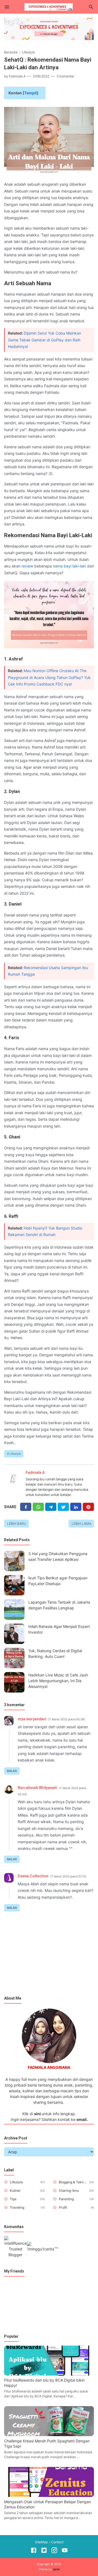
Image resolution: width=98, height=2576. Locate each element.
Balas (12, 1771)
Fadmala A (35, 1472)
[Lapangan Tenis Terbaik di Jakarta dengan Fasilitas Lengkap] (14, 1609)
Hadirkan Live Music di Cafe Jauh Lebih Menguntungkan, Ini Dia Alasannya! (58, 1681)
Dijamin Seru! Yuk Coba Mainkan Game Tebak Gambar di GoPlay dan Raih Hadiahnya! (45, 340)
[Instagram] (54, 2551)
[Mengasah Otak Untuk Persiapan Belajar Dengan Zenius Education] (49, 2495)
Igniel (56, 2569)
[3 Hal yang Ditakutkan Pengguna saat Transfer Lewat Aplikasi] (14, 1561)
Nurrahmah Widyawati (37, 1788)
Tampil (30, 93)
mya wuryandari (32, 1719)
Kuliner (15, 2191)
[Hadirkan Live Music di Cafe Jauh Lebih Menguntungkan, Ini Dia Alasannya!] (14, 1682)
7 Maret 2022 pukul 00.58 (67, 1719)
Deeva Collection (33, 1876)
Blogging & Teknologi (73, 2182)
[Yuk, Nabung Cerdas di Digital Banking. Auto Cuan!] (14, 1658)
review (27, 566)
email (82, 2119)
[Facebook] (26, 1507)
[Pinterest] (88, 1507)
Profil (63, 2207)
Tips (13, 2199)
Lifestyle (15, 1454)
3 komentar (65, 76)
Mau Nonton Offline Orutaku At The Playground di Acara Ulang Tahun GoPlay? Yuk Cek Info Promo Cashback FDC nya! (49, 677)
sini (37, 2114)
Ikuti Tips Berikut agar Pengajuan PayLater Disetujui (58, 1581)
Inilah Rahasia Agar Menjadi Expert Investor (59, 1629)
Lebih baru (17, 1524)
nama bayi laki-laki (69, 566)
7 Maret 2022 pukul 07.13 (68, 1876)
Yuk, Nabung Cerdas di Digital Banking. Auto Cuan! (55, 1654)
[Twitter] (38, 1507)
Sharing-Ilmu (69, 2191)
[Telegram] (51, 1507)
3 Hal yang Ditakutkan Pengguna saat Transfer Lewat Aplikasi (58, 1556)
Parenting (66, 2199)
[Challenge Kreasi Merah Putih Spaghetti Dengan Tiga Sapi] (49, 2435)
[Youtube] (65, 2551)
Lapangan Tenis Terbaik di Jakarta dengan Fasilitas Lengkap (59, 1605)
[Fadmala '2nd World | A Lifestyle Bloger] (49, 6)
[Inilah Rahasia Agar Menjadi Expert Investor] (14, 1634)
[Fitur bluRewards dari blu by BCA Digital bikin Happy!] (49, 2374)
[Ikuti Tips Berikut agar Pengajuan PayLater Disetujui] (14, 1585)
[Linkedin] (76, 1507)
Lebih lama (81, 1524)
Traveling (17, 2207)
